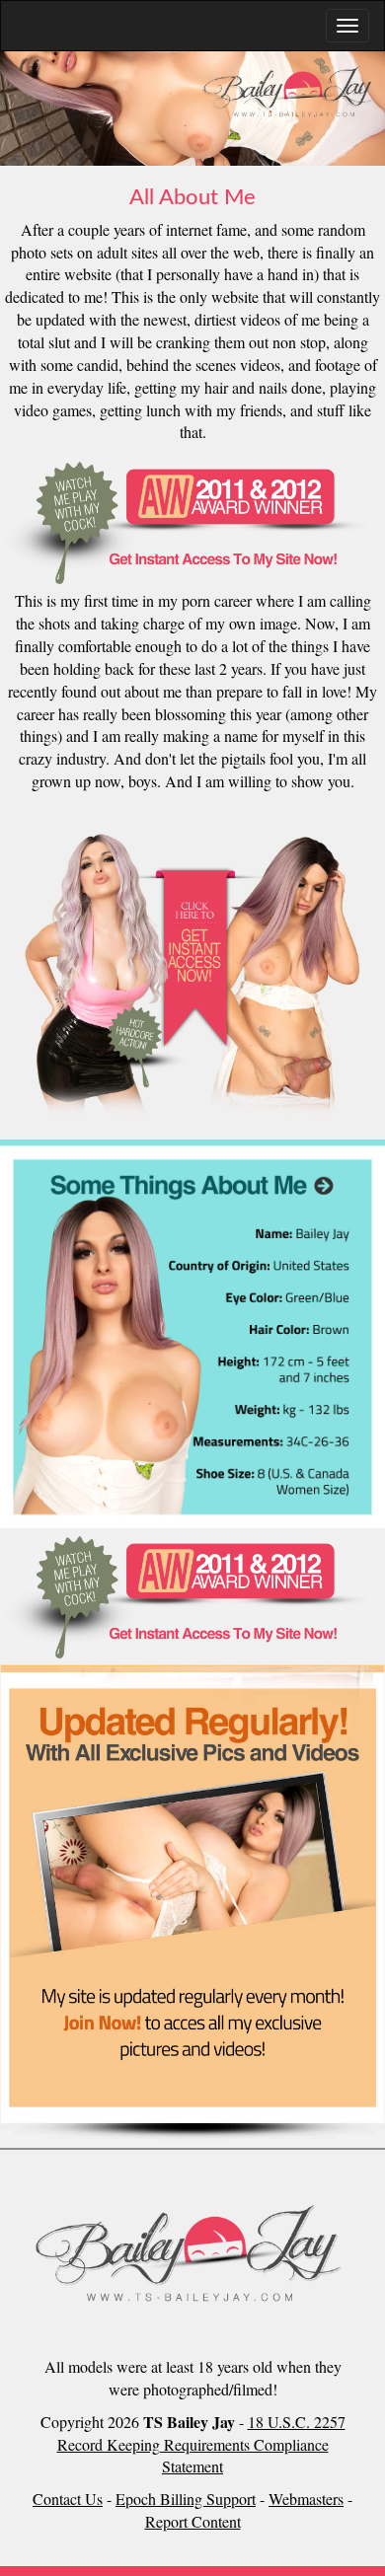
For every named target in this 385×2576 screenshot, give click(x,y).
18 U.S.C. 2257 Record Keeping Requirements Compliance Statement (201, 2444)
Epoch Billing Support (186, 2499)
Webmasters (306, 2499)
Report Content (193, 2521)
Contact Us (68, 2499)
